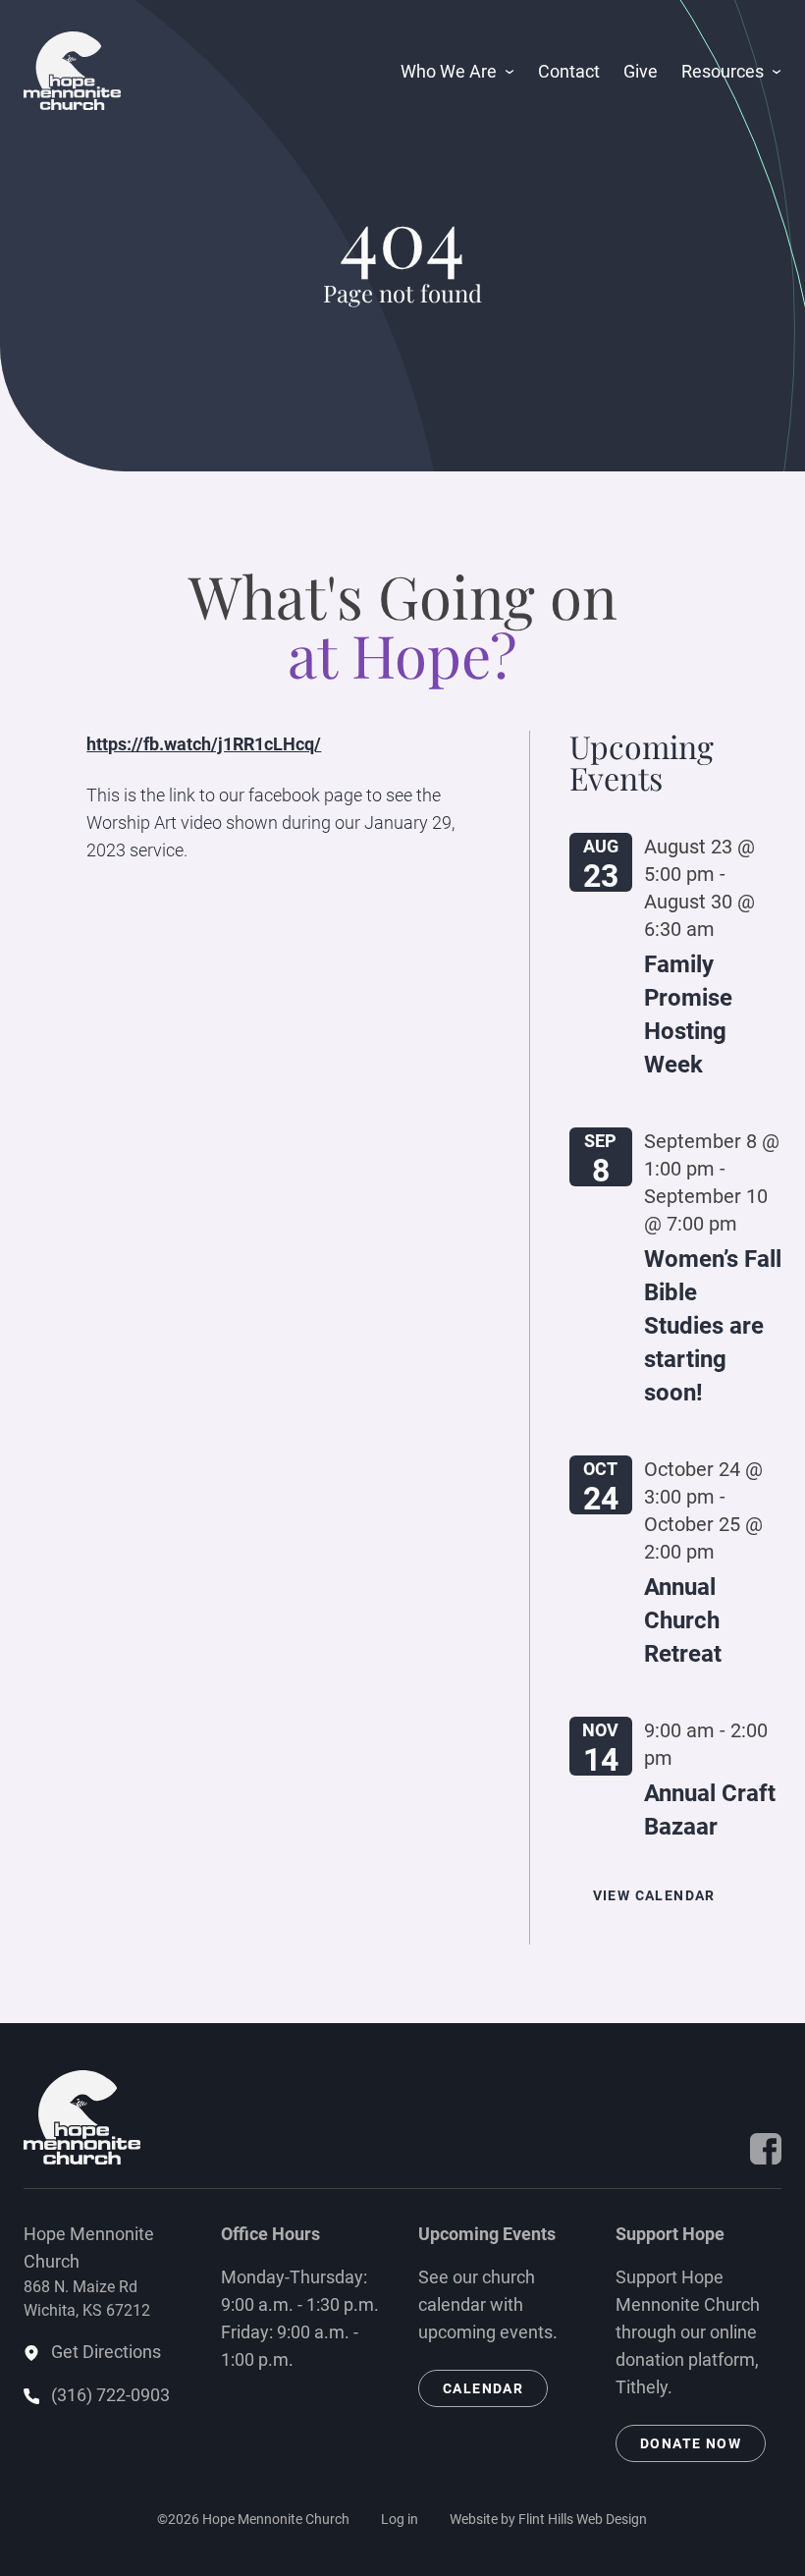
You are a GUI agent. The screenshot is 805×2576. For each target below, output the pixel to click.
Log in (400, 2519)
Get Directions (106, 2352)
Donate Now (691, 2443)
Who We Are (449, 71)
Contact (569, 71)
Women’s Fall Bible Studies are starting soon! (713, 1326)
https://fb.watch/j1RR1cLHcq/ (204, 744)
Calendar (483, 2388)
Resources (723, 71)
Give (641, 71)
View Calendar (654, 1895)
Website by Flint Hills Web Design (548, 2519)
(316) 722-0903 (110, 2395)
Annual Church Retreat (683, 1620)
